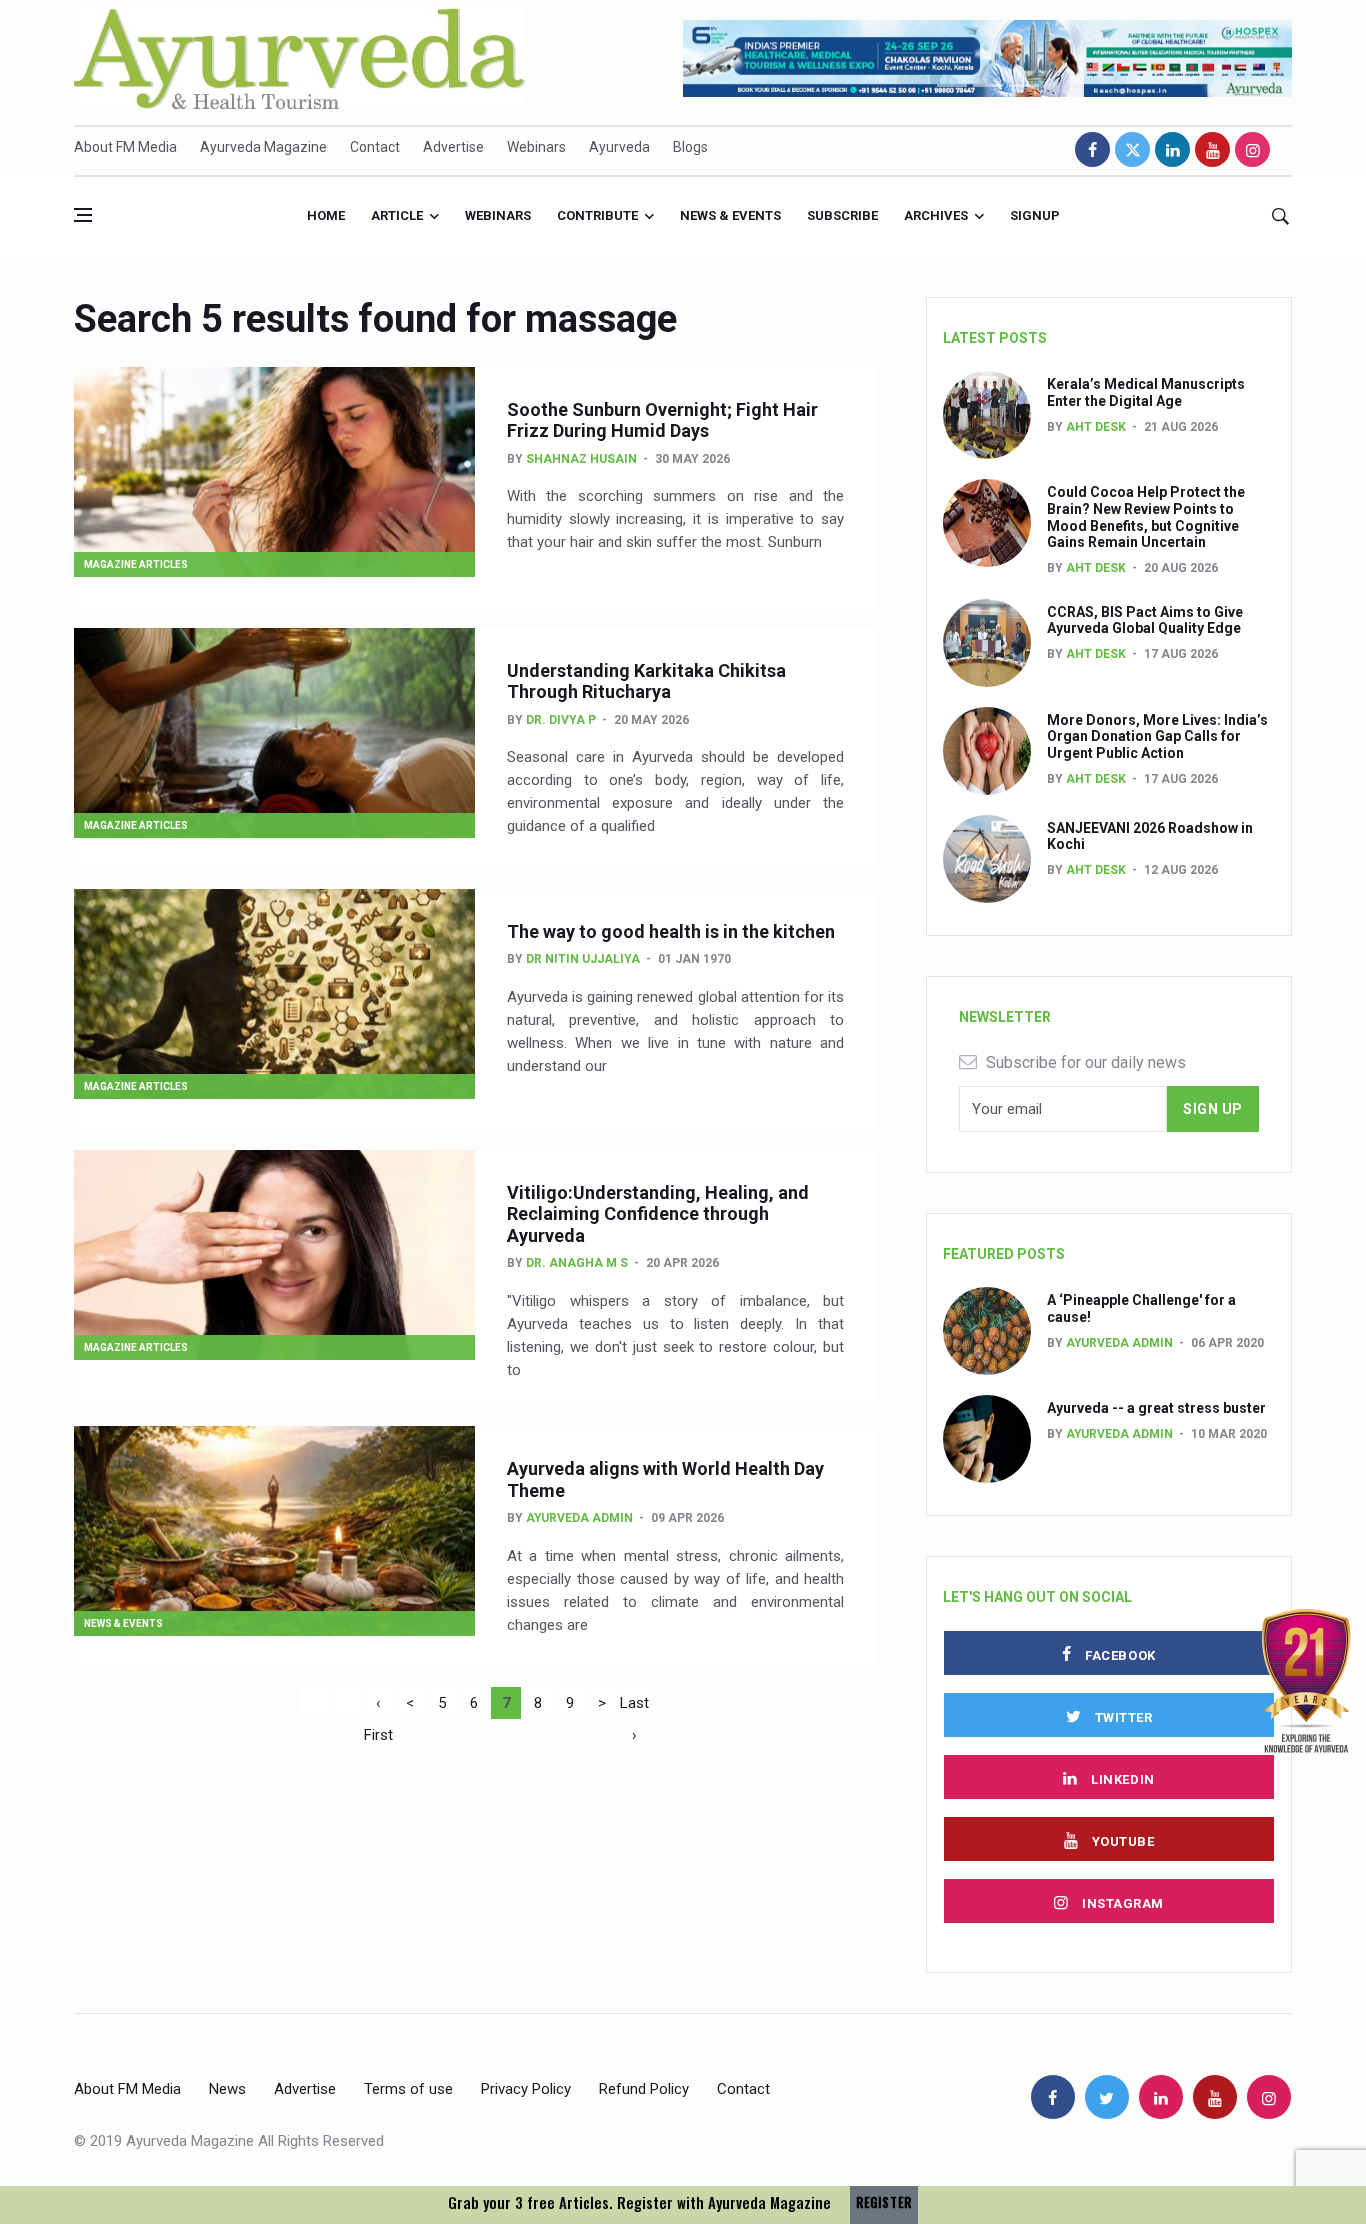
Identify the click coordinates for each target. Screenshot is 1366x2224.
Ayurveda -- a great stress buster (1156, 1408)
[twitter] (1132, 149)
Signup (1035, 215)
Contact (375, 147)
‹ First (378, 1706)
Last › (634, 1706)
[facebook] (1092, 149)
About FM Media (125, 147)
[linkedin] (1172, 149)
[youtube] (1212, 149)
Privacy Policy (526, 2089)
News (227, 2089)
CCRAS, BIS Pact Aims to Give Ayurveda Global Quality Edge (1145, 620)
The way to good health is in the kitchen (671, 931)
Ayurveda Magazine (263, 147)
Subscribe (842, 215)
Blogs (690, 147)
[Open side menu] (83, 215)
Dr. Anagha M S (577, 1263)
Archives (936, 215)
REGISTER (884, 2202)
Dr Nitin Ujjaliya (583, 959)
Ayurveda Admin (579, 1518)
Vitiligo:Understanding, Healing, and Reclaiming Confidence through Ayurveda (658, 1214)
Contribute (597, 215)
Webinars (536, 147)
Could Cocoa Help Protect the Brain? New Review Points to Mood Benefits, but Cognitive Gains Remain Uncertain (1146, 517)
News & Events (730, 215)
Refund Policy (644, 2089)
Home (326, 215)
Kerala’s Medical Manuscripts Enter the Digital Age (1146, 392)
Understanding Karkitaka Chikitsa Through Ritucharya (646, 681)
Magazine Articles (136, 564)
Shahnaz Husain (581, 459)
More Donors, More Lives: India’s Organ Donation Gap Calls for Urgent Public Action (1157, 737)
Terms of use (408, 2089)
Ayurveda (619, 147)
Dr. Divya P (561, 720)
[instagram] (1252, 149)
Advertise (453, 147)
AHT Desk (1096, 427)
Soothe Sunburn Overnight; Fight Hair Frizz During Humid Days (662, 420)
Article (397, 215)
